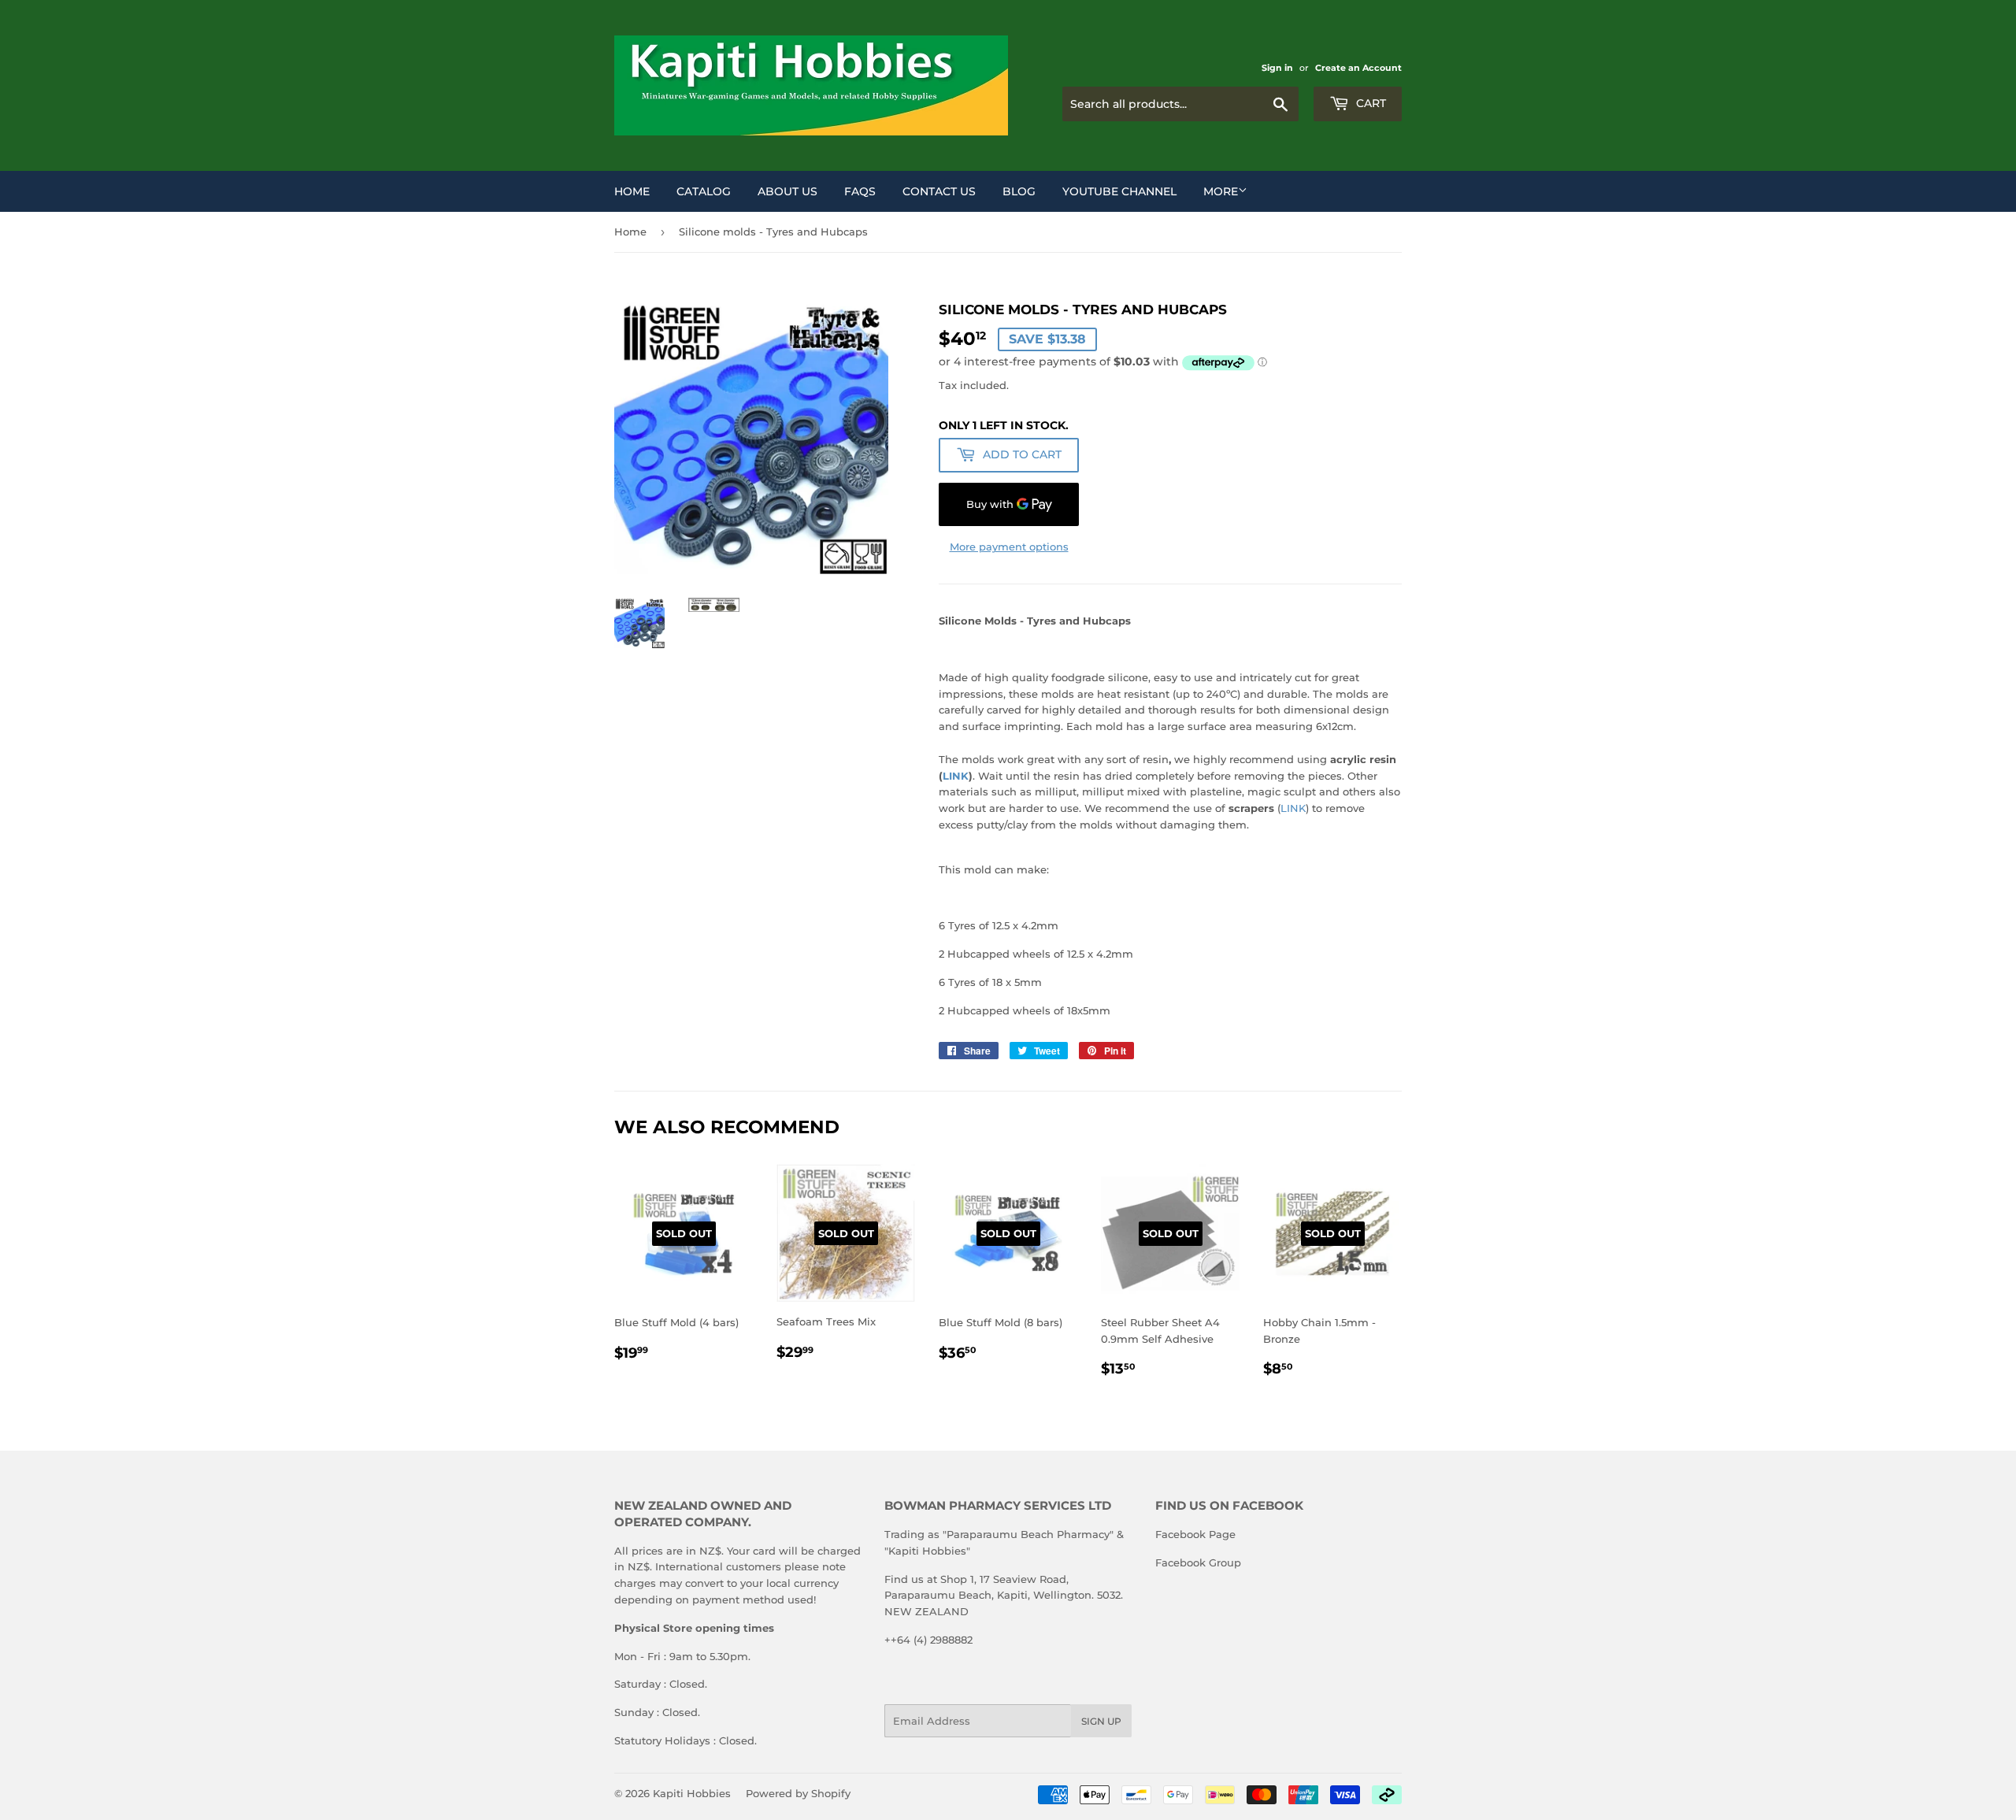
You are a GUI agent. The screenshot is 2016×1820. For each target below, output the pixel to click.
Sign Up (1101, 1721)
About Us (787, 191)
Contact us (939, 191)
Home (632, 191)
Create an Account (1358, 68)
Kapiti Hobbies (692, 1793)
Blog (1019, 191)
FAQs (860, 191)
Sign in (1277, 68)
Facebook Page (1195, 1534)
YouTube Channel (1119, 191)
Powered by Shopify (798, 1793)
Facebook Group (1198, 1562)
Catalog (704, 191)
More (1221, 191)
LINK (956, 776)
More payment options (1009, 547)
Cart (1369, 103)
